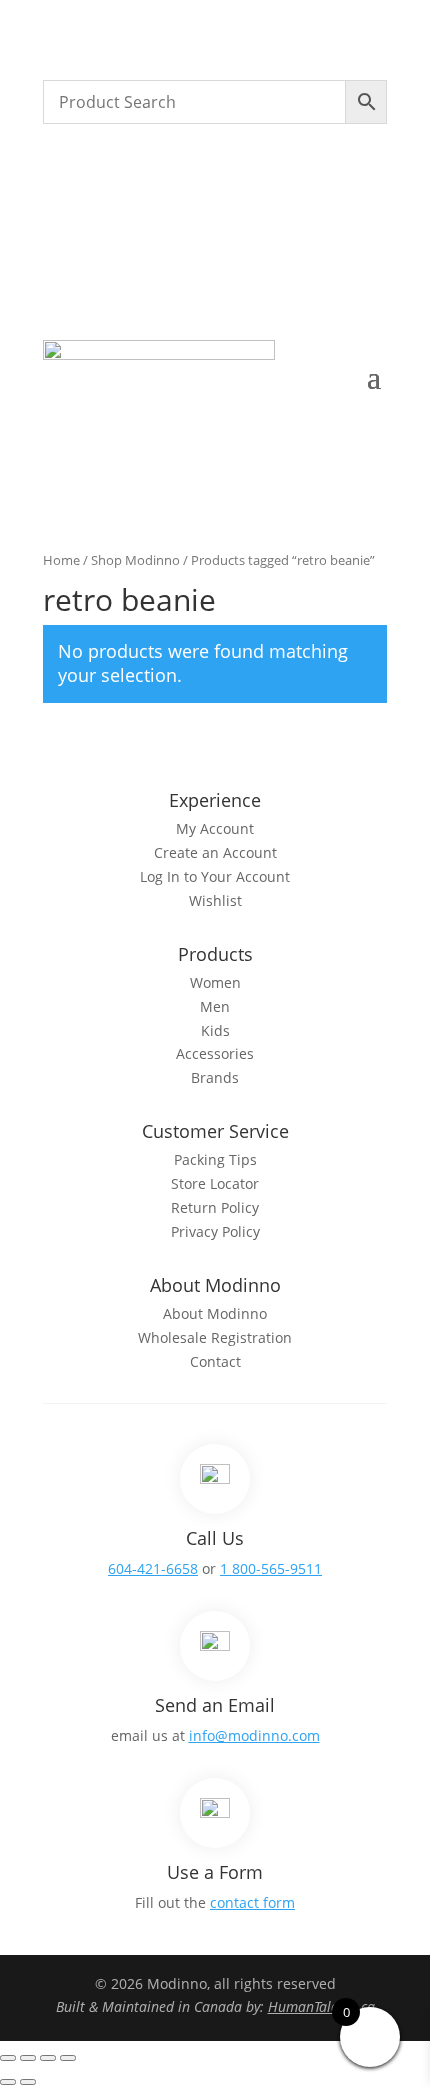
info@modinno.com (254, 1735)
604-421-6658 (153, 1568)
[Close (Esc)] (68, 2058)
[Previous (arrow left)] (8, 2082)
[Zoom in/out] (8, 2058)
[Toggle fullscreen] (28, 2058)
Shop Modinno (135, 560)
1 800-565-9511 (271, 1568)
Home (61, 560)
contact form (252, 1902)
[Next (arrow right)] (28, 2082)
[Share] (48, 2058)
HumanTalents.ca (321, 2006)
